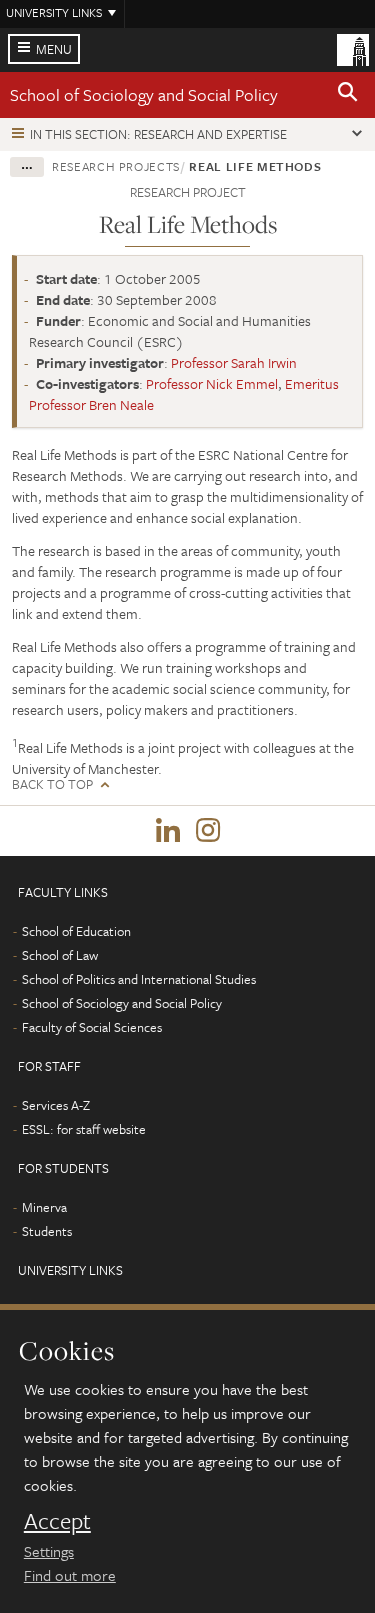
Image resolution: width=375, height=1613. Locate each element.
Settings (49, 1551)
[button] (348, 95)
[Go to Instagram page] (208, 831)
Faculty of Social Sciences (92, 1027)
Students (47, 1231)
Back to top (52, 784)
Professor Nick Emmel (212, 383)
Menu (54, 49)
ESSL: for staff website (84, 1129)
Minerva (44, 1207)
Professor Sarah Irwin (234, 362)
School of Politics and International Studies (139, 979)
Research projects (116, 166)
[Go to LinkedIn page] (168, 831)
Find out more (70, 1575)
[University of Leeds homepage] (353, 48)
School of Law (60, 955)
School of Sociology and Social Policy (144, 94)
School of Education (76, 931)
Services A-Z (56, 1105)
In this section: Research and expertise (158, 134)
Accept (57, 1521)
